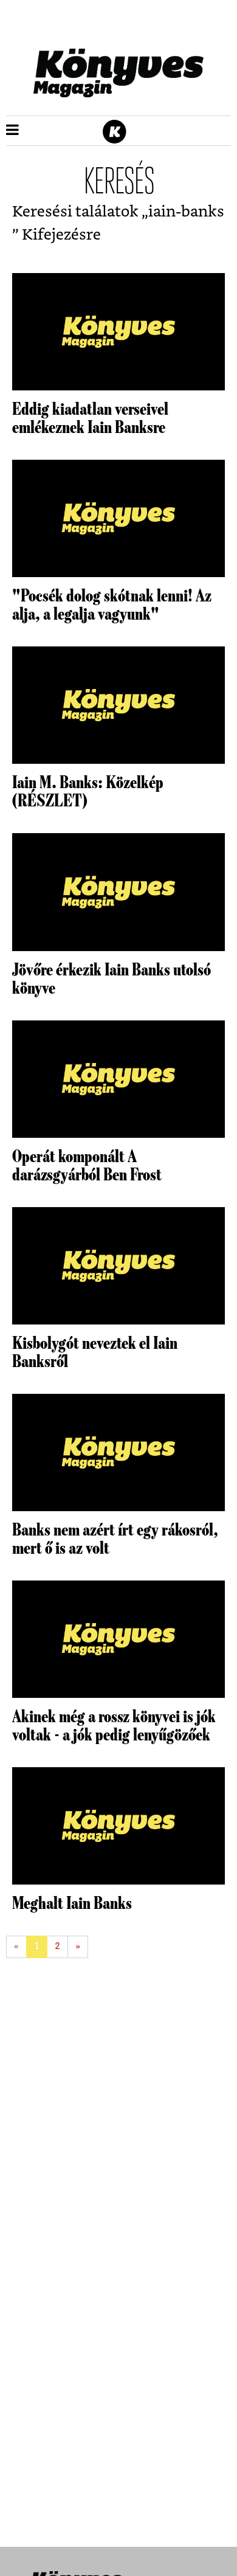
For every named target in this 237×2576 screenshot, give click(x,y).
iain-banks (186, 212)
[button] (12, 131)
